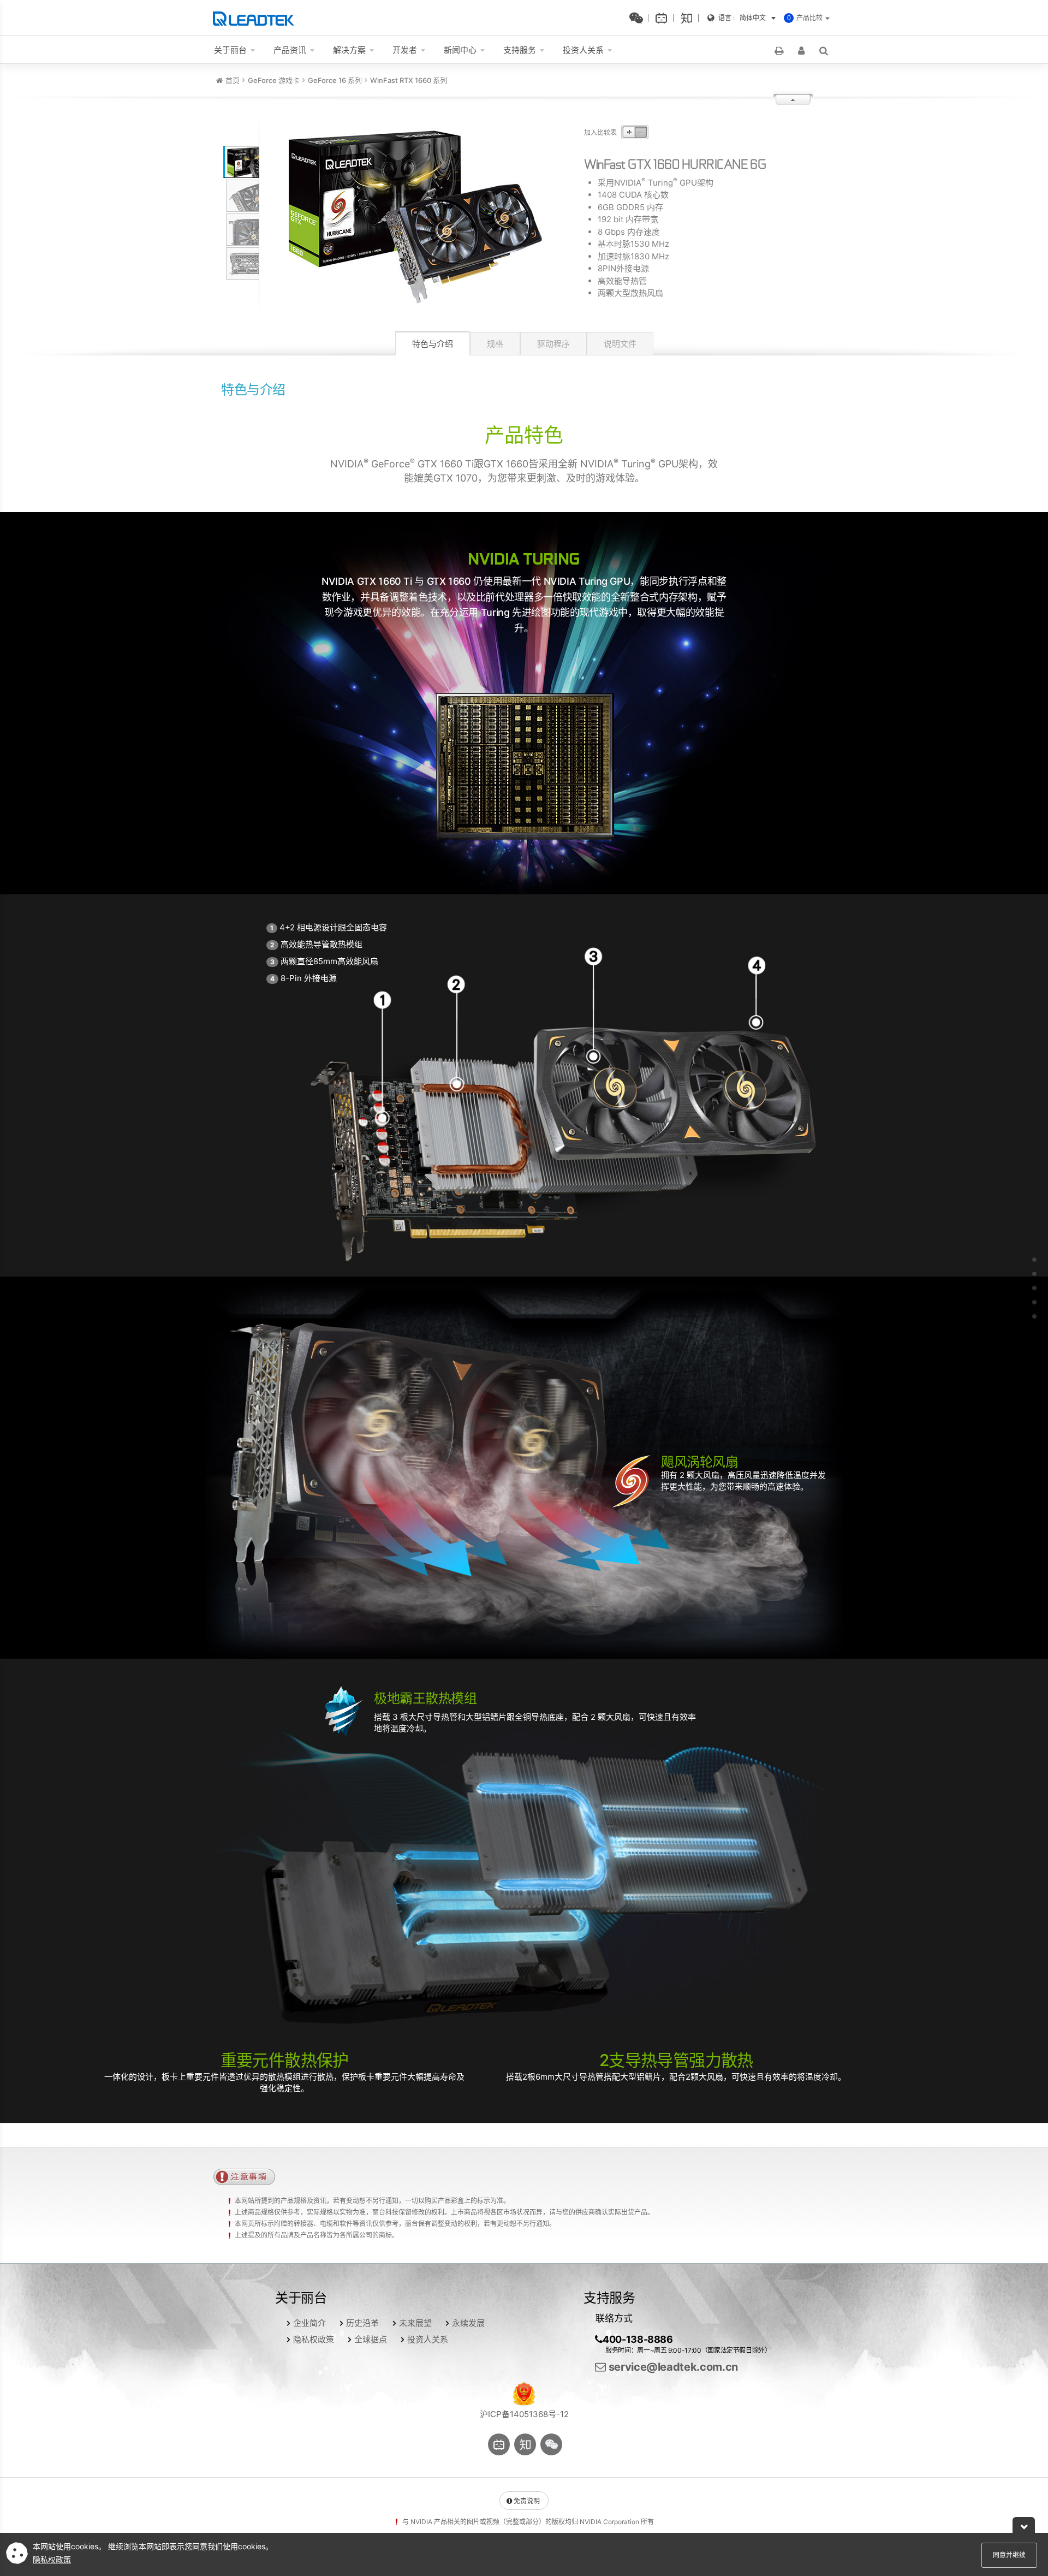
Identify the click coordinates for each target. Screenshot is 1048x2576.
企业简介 (309, 2323)
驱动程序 (553, 344)
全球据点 (371, 2339)
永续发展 (468, 2323)
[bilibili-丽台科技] (499, 2444)
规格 (495, 344)
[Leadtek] (256, 18)
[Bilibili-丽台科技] (664, 18)
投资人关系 (428, 2339)
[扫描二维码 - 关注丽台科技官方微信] (639, 18)
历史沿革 (362, 2323)
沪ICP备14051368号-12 (524, 2414)
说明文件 (620, 344)
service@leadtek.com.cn (672, 2367)
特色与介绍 (433, 344)
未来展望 (415, 2323)
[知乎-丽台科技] (689, 18)
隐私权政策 (314, 2339)
